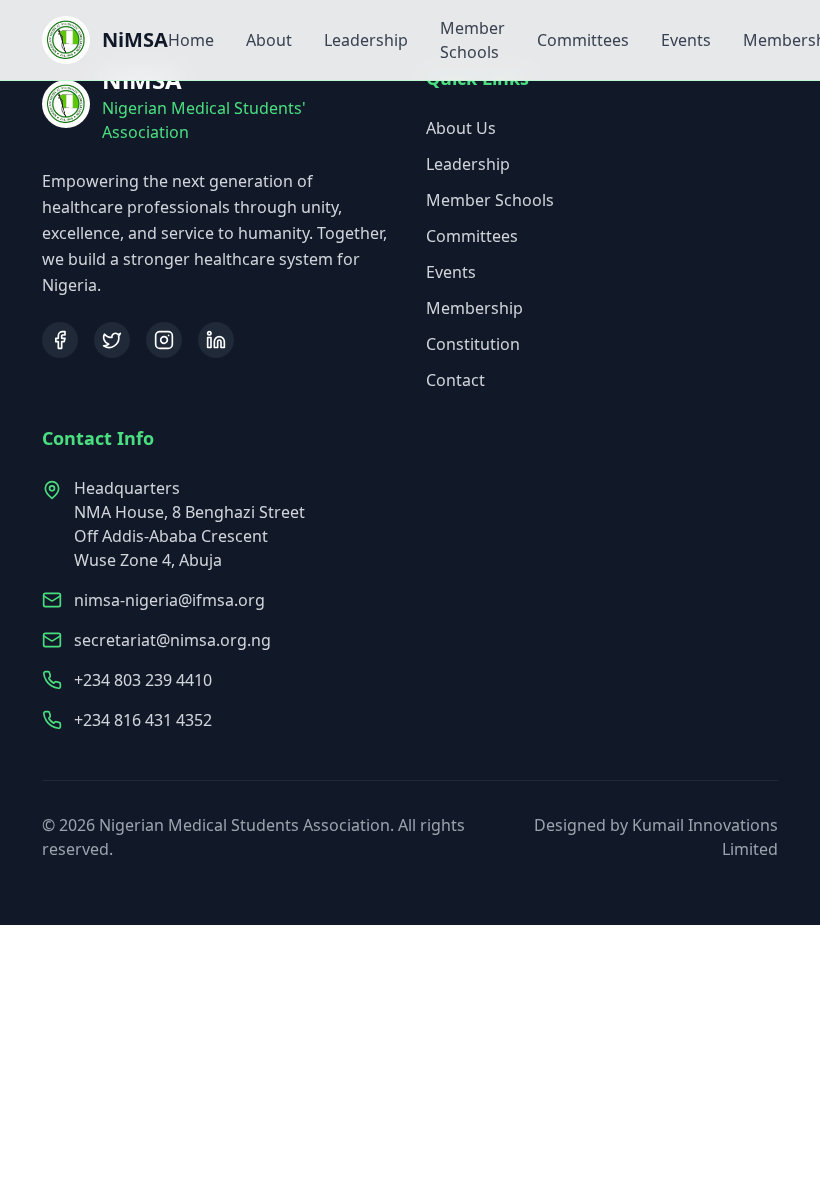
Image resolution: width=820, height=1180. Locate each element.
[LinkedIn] (216, 340)
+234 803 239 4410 (143, 680)
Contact (455, 380)
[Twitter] (112, 340)
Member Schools (490, 200)
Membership (474, 308)
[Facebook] (60, 340)
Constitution (473, 344)
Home (191, 40)
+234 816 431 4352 (143, 720)
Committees (583, 40)
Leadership (366, 40)
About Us (461, 128)
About (269, 40)
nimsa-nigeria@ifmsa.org (169, 600)
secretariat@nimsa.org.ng (172, 640)
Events (686, 40)
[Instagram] (164, 340)
